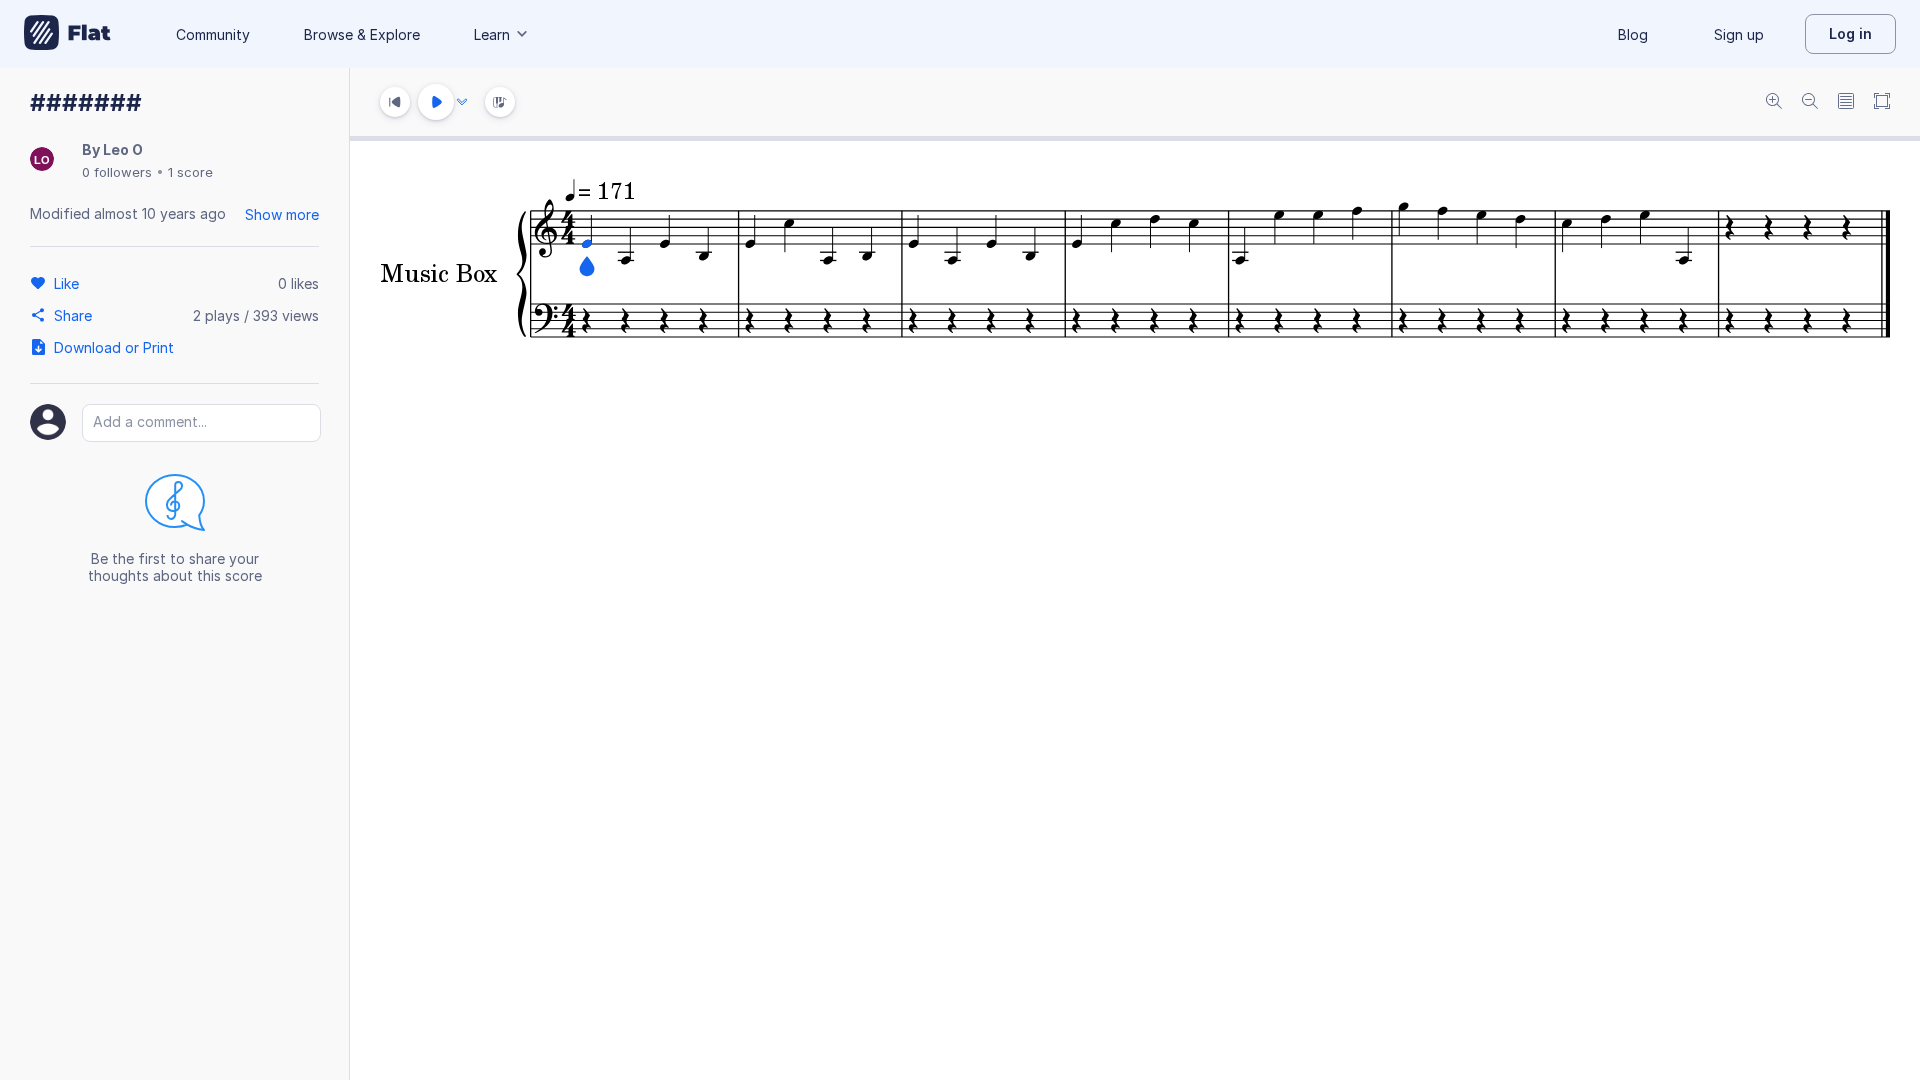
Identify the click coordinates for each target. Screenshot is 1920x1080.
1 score (190, 172)
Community (213, 34)
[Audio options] (462, 102)
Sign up (1739, 34)
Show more (282, 214)
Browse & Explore (362, 34)
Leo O (123, 149)
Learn (492, 34)
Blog (1633, 34)
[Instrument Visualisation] (500, 102)
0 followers (117, 172)
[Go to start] (395, 102)
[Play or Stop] (436, 102)
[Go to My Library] (67, 34)
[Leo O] (42, 160)
